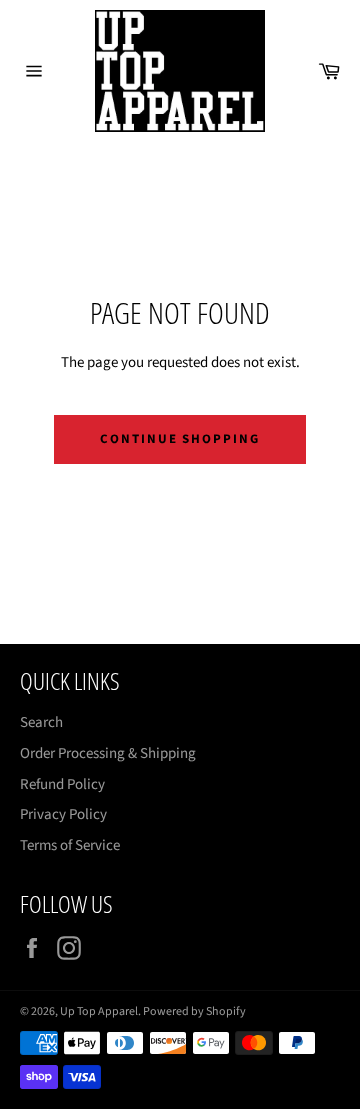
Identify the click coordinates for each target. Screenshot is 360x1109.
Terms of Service (70, 845)
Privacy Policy (63, 814)
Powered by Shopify (194, 1011)
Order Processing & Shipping (108, 753)
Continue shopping (180, 439)
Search (41, 722)
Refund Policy (62, 784)
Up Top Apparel (99, 1011)
